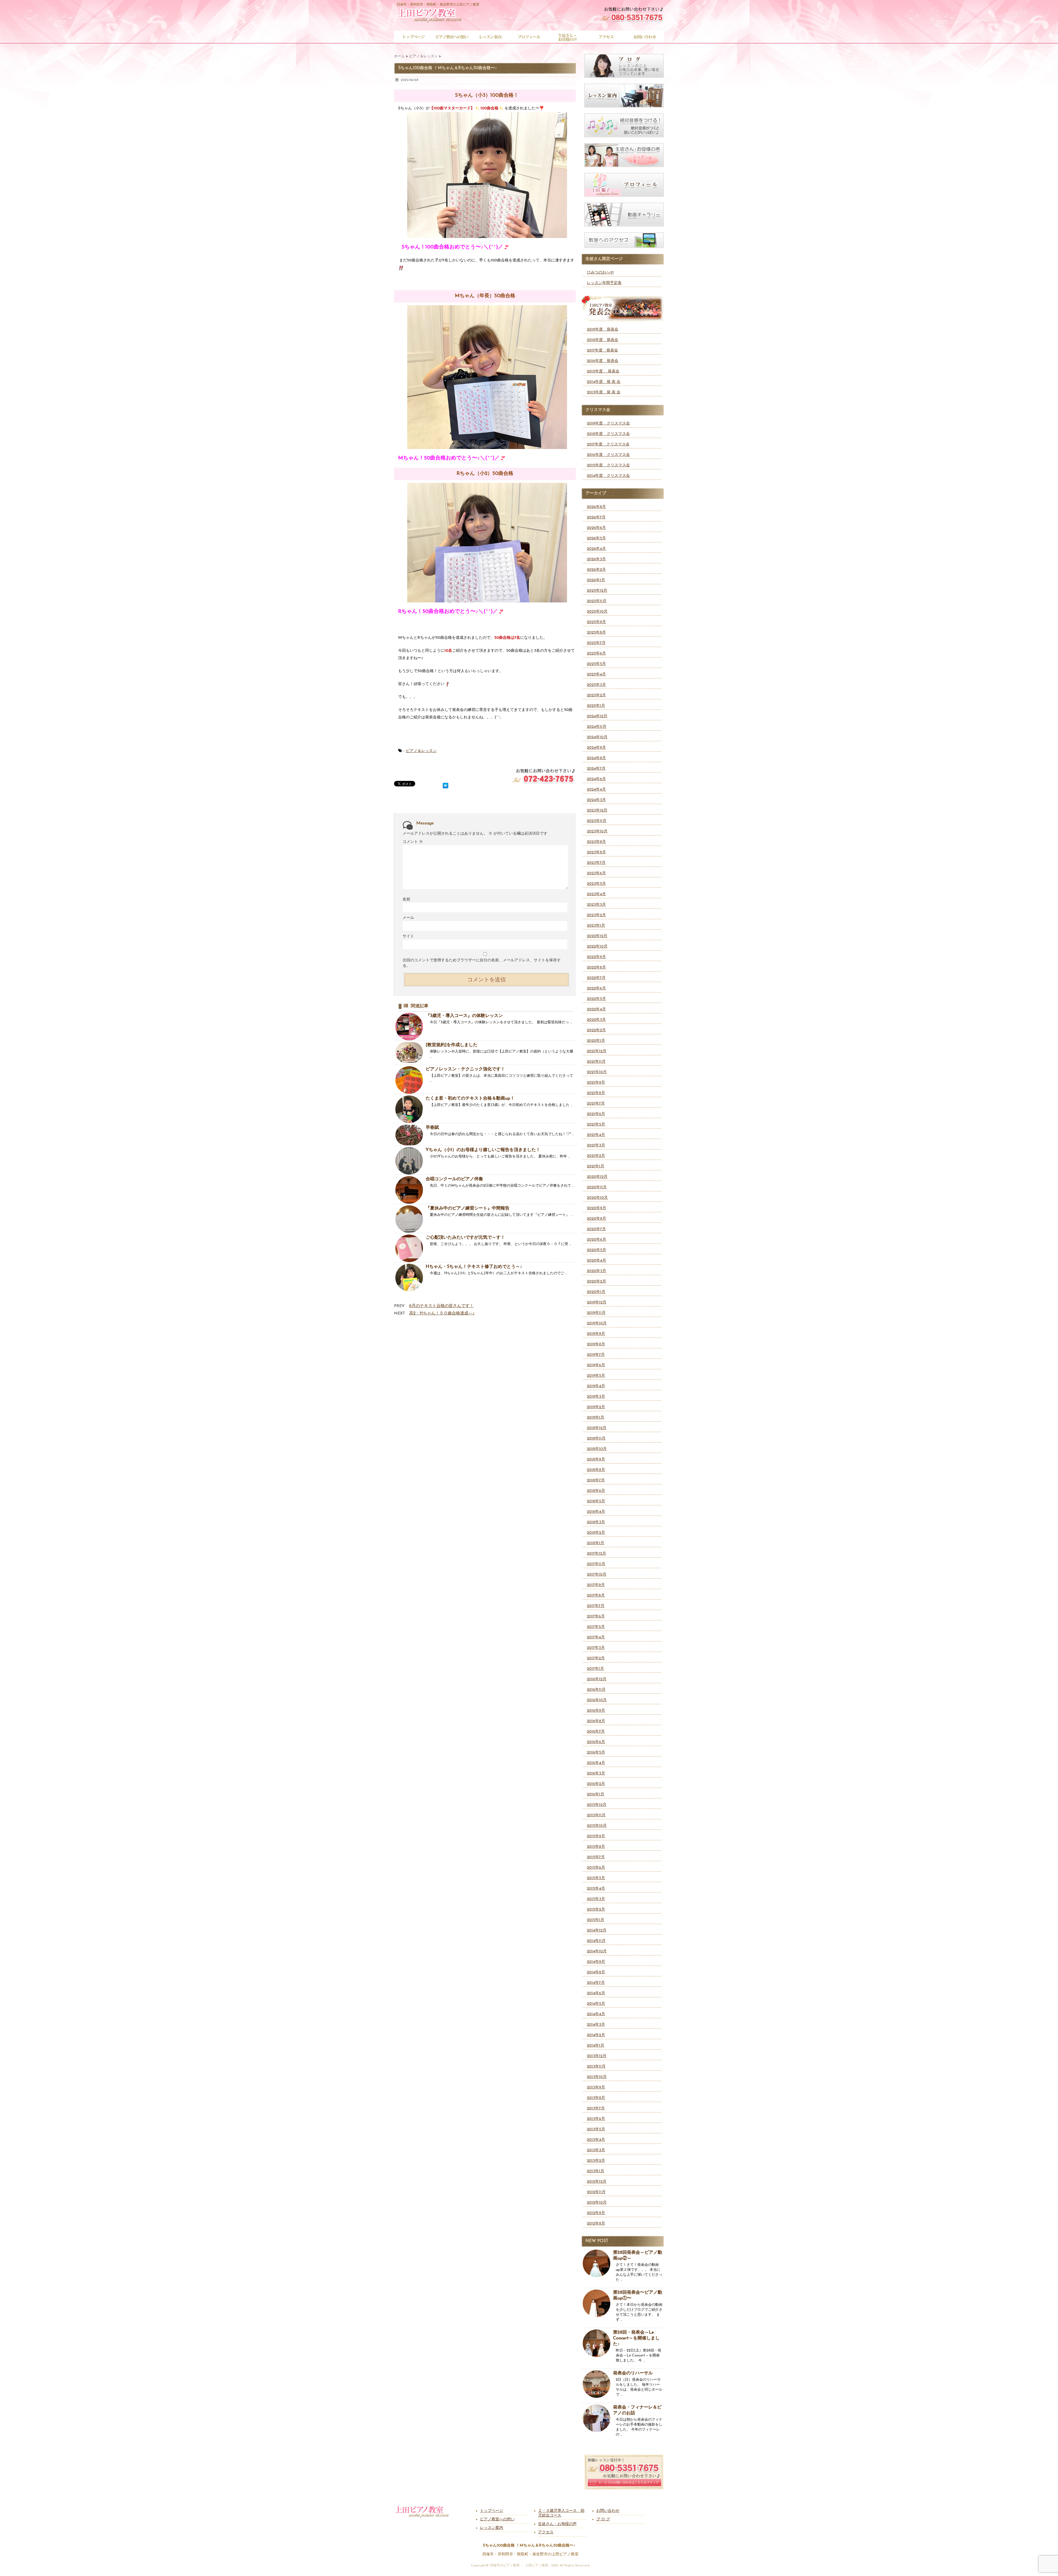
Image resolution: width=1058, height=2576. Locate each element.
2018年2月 (596, 1533)
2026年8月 (596, 507)
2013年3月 (596, 2150)
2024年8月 (596, 758)
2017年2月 (596, 1658)
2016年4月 (596, 1763)
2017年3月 (596, 1648)
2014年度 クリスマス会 (608, 476)
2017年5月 (596, 1627)
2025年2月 (596, 695)
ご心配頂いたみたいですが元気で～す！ (465, 1238)
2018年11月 (596, 1439)
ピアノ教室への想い (497, 2519)
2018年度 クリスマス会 (608, 434)
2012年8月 (596, 2224)
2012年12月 (597, 2182)
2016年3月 (596, 1773)
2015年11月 (596, 1815)
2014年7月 (596, 1983)
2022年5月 (596, 999)
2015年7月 (596, 1857)
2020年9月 (597, 1208)
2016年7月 (596, 1732)
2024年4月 (596, 790)
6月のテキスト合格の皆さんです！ (441, 1306)
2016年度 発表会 (603, 361)
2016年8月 (596, 1721)
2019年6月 (596, 1365)
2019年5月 (596, 1376)
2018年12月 (597, 1428)
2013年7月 (596, 2108)
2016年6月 (596, 1742)
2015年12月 (597, 1805)
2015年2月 (596, 1910)
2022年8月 (596, 968)
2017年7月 (596, 1606)
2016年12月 (597, 1679)
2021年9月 (596, 1083)
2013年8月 (596, 2098)
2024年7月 (596, 769)
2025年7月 (596, 643)
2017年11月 (596, 1564)
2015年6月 (596, 1868)
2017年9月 (596, 1585)
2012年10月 (597, 2203)
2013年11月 (596, 2067)
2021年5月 (596, 1125)
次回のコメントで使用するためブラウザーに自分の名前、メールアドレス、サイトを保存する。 (482, 963)
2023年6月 (596, 873)
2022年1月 (596, 1041)
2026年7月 (596, 517)
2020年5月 (597, 1250)
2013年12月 (597, 2056)
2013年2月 (596, 2161)
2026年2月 (596, 570)
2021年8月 (596, 1093)
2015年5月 (596, 1878)
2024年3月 (596, 800)
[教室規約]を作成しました (452, 1045)
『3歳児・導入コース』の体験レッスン (464, 1016)
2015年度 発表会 (603, 371)
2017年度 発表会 (602, 351)
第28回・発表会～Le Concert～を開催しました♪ (636, 2338)
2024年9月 (596, 748)
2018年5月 (596, 1501)
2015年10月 (597, 1826)
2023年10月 (597, 831)
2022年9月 (596, 957)
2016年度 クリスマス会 (608, 455)
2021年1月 (596, 1166)
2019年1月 (596, 1418)
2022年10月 (597, 947)
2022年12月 (597, 936)
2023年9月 (596, 842)
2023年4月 (596, 894)
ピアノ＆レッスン (421, 751)
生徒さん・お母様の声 (557, 2524)
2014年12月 (597, 1930)
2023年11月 (597, 821)
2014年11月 (596, 1941)
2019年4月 (596, 1386)
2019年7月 (596, 1355)
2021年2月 (596, 1156)
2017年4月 (596, 1637)
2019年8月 (596, 1344)
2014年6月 (596, 1993)
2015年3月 (596, 1899)
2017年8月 (596, 1596)
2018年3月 (596, 1522)
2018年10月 (597, 1449)
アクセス (546, 2532)
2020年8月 (597, 1219)
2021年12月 (597, 1051)
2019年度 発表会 (603, 330)
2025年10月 (597, 612)
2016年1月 (596, 1794)
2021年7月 (596, 1104)
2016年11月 (596, 1690)
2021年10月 (597, 1072)
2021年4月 (596, 1135)
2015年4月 (596, 1889)
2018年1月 (596, 1543)
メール (408, 918)
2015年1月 (596, 1920)
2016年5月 (596, 1753)
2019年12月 (597, 1302)
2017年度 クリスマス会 (608, 444)
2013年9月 (596, 2087)
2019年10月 (597, 1323)
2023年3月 (596, 905)
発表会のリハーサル (633, 2373)
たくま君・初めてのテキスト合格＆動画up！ (470, 1098)
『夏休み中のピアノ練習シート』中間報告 (468, 1208)
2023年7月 (596, 863)
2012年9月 (596, 2213)
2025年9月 (596, 622)
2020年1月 (596, 1292)
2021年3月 (596, 1145)
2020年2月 (597, 1282)
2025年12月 (597, 591)
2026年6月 (596, 528)
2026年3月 (596, 559)
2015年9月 (596, 1836)
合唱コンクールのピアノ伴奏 (454, 1179)
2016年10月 (597, 1700)
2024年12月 (597, 716)
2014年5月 (596, 2004)
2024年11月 (597, 727)
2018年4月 (596, 1512)
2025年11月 (597, 601)
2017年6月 (596, 1616)
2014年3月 (596, 2025)
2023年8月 (596, 852)
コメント (413, 842)
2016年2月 (596, 1784)
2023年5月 (596, 884)
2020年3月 (597, 1271)
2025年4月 (596, 674)
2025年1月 (596, 706)
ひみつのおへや (600, 273)
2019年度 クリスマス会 (608, 424)
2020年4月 (597, 1261)
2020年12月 (597, 1177)
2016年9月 (596, 1711)
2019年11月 (596, 1313)
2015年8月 (596, 1847)
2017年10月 (597, 1575)
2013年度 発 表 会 (604, 392)
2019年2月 (596, 1407)
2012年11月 (596, 2192)
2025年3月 (596, 685)
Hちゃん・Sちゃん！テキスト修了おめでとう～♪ (474, 1267)
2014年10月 (597, 1951)
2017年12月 (597, 1554)
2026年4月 (596, 549)
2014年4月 (596, 2014)
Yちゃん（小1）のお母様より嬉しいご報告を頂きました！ (483, 1150)
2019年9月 (596, 1334)
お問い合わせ (608, 2511)
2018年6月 (596, 1491)
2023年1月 (596, 926)
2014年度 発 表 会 (604, 382)
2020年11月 (597, 1187)
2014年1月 (596, 2046)
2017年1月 (595, 1669)
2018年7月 (596, 1480)
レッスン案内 (492, 2528)
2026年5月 (596, 538)
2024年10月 (597, 737)
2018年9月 (596, 1459)
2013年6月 (596, 2119)
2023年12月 (597, 811)
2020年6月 (597, 1240)
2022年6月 (596, 988)
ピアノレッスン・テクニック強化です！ (465, 1069)
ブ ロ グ (603, 2519)
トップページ (492, 2511)
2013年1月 (596, 2171)
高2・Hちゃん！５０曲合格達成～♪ (442, 1313)
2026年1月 (596, 580)
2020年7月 (596, 1229)
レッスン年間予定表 (604, 283)
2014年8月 (596, 1972)
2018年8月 (596, 1470)
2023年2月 (596, 915)
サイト (408, 936)
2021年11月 (596, 1062)
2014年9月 (596, 1962)
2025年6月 (596, 654)
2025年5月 (596, 664)
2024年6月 (596, 779)
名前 (406, 899)
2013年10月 (597, 2077)
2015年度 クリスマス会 (608, 465)
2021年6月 (596, 1114)
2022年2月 (596, 1030)
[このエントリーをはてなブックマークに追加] (446, 785)
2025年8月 (596, 633)
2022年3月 (596, 1020)
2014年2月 (596, 2035)
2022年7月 (596, 978)
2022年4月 (596, 1009)
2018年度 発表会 (603, 340)
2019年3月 (596, 1397)
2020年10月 (597, 1198)
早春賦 (432, 1128)
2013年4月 (596, 2140)
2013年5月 (596, 2129)
